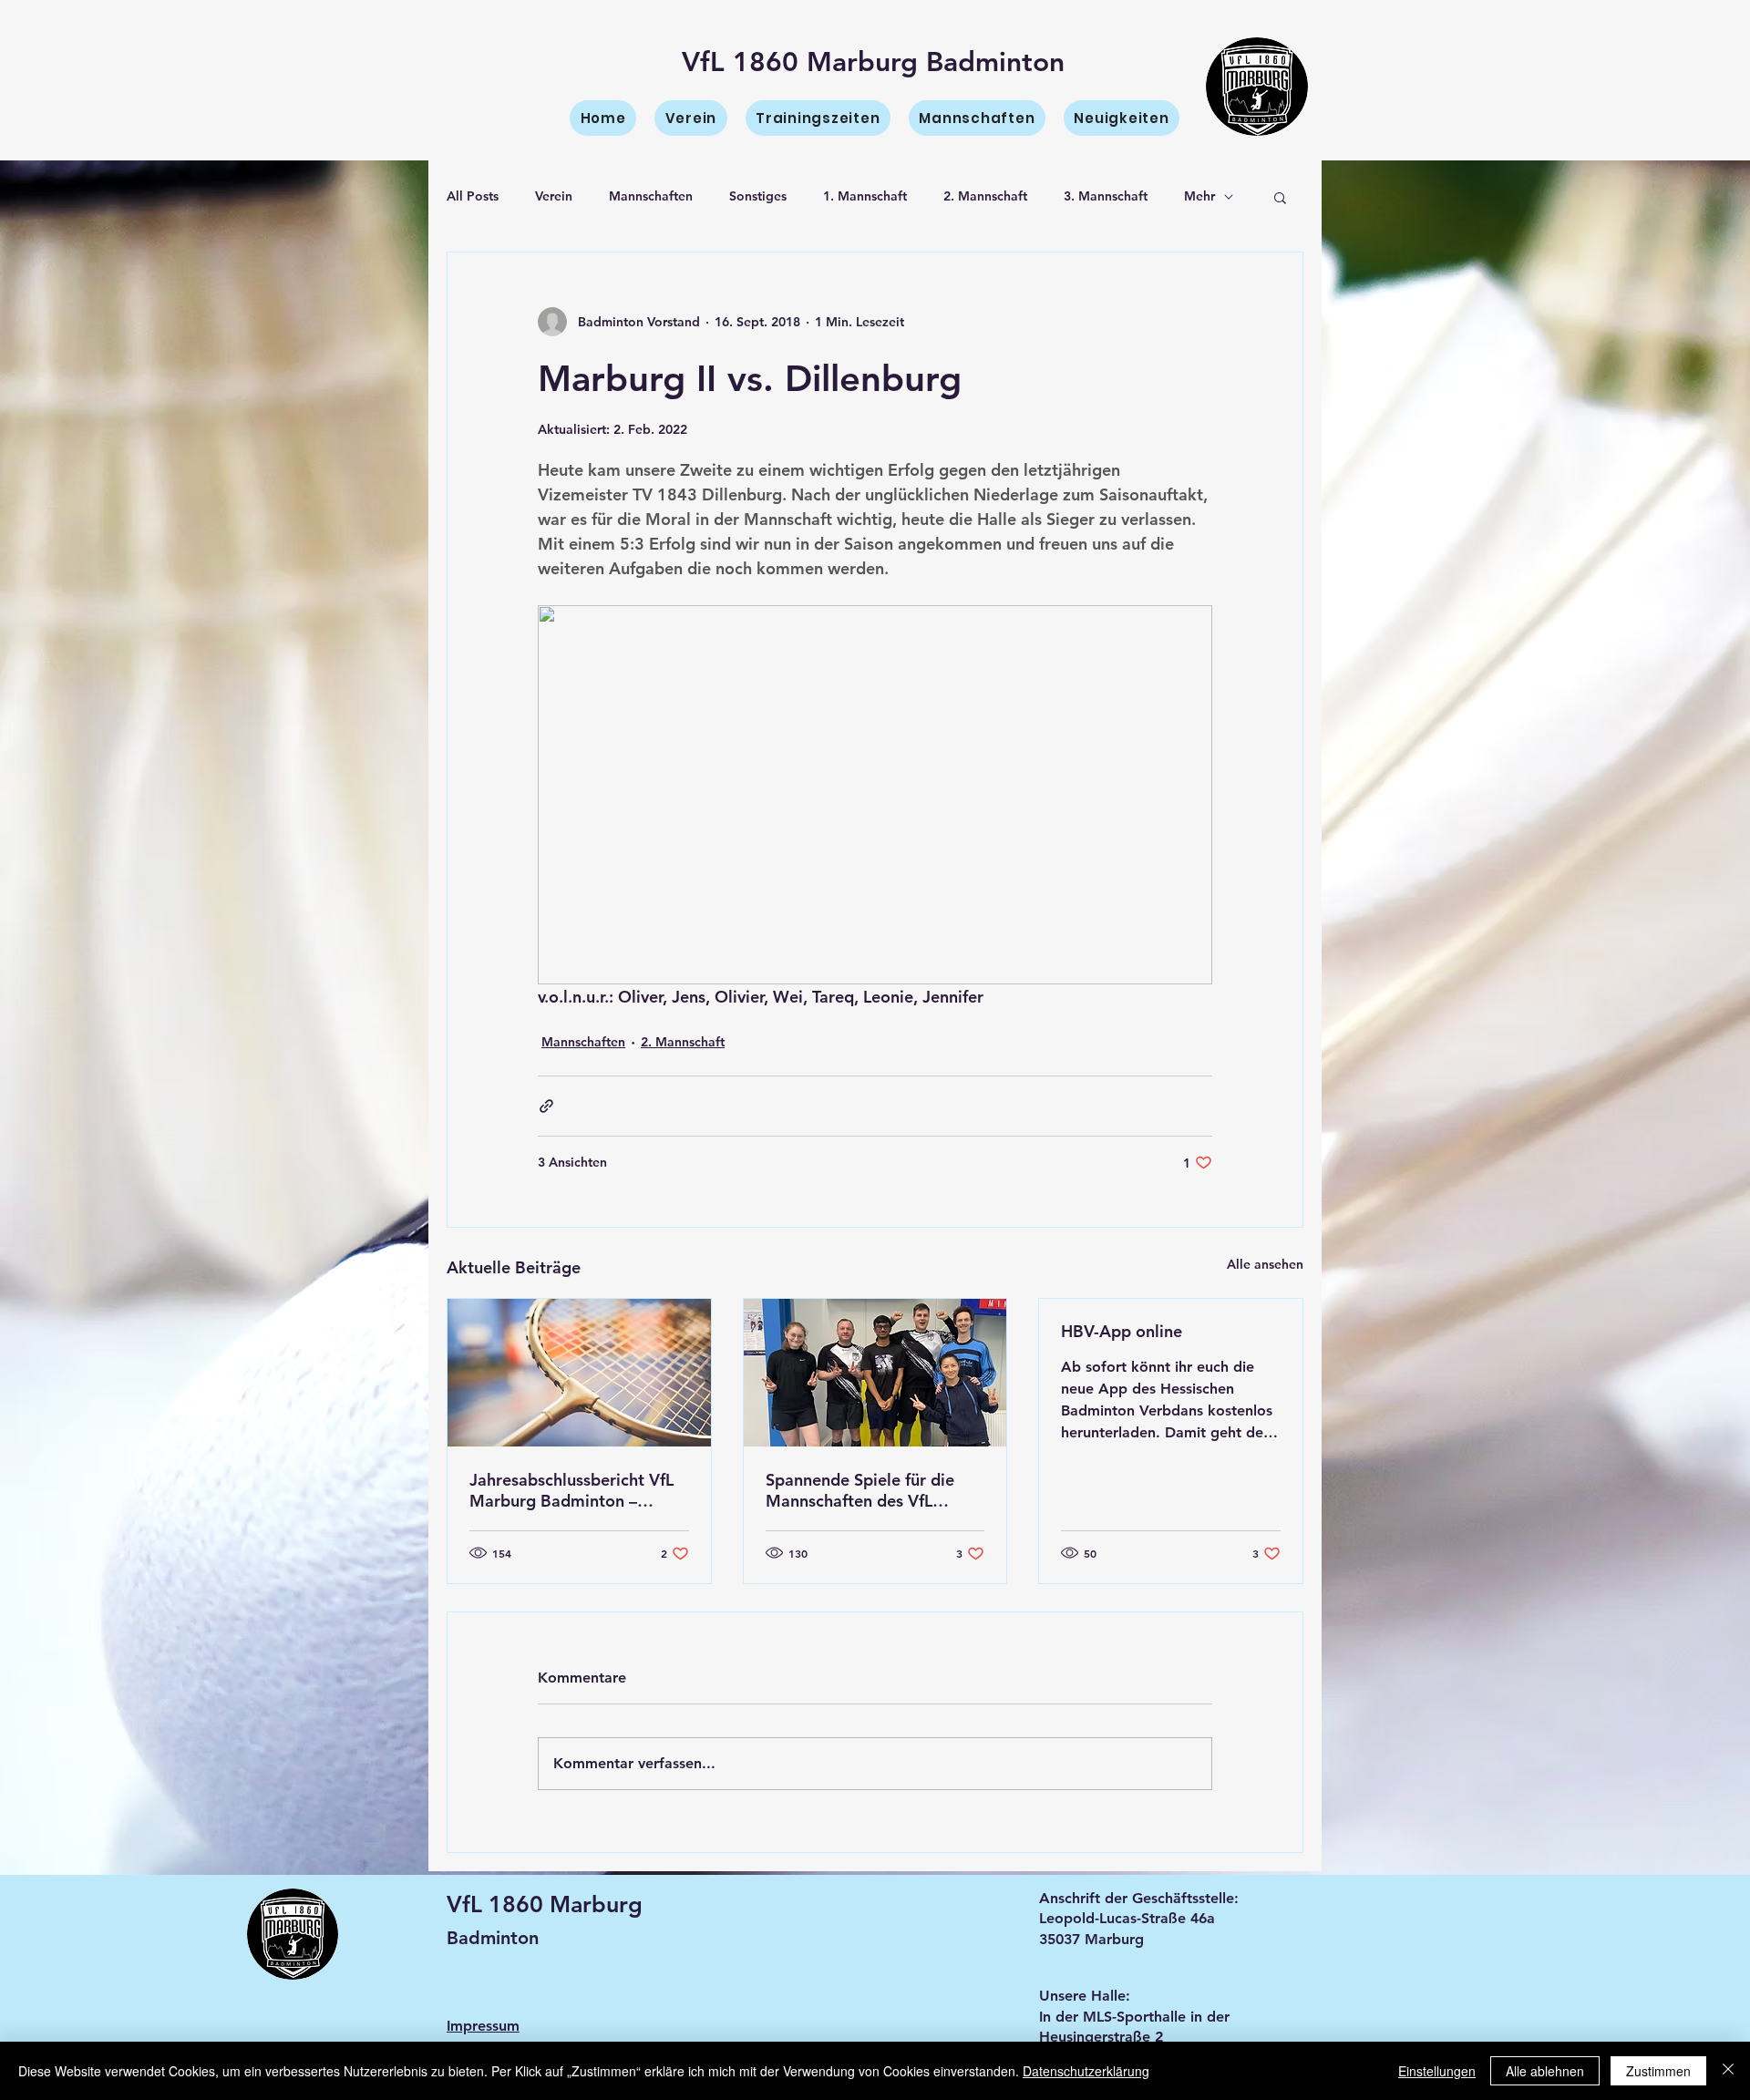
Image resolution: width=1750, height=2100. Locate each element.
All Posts (473, 196)
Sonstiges (758, 196)
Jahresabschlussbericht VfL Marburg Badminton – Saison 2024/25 (571, 1490)
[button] (1280, 197)
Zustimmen (1658, 2071)
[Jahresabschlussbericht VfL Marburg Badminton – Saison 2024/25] (579, 1373)
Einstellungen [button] (1437, 2071)
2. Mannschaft (985, 196)
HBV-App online (1122, 1331)
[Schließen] (1728, 2071)
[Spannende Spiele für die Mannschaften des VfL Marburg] (875, 1373)
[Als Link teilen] (546, 1106)
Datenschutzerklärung (1086, 2071)
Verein (554, 196)
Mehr (1199, 196)
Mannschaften (651, 196)
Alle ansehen (1265, 1264)
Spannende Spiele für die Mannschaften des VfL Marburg (860, 1490)
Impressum (483, 2026)
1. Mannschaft (865, 196)
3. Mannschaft (1106, 196)
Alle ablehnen (1545, 2071)
